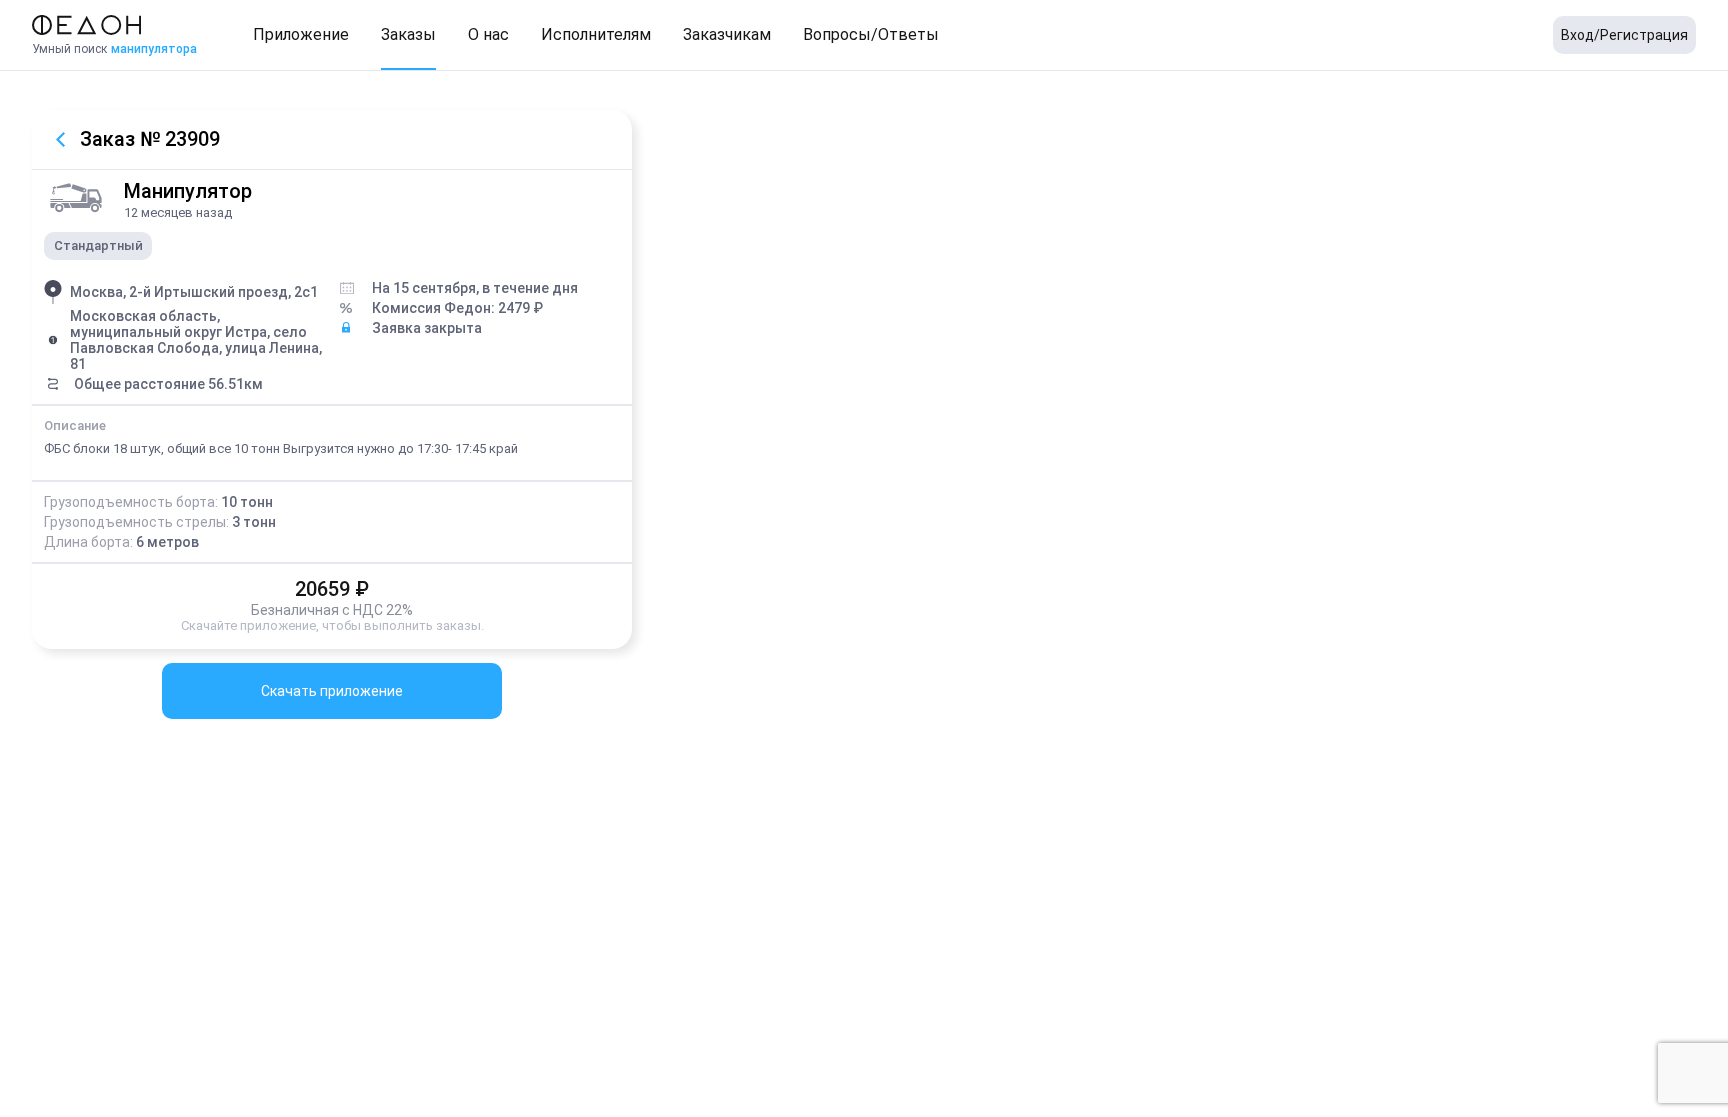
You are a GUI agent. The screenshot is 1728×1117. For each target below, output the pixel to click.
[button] (301, 35)
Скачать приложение (332, 691)
